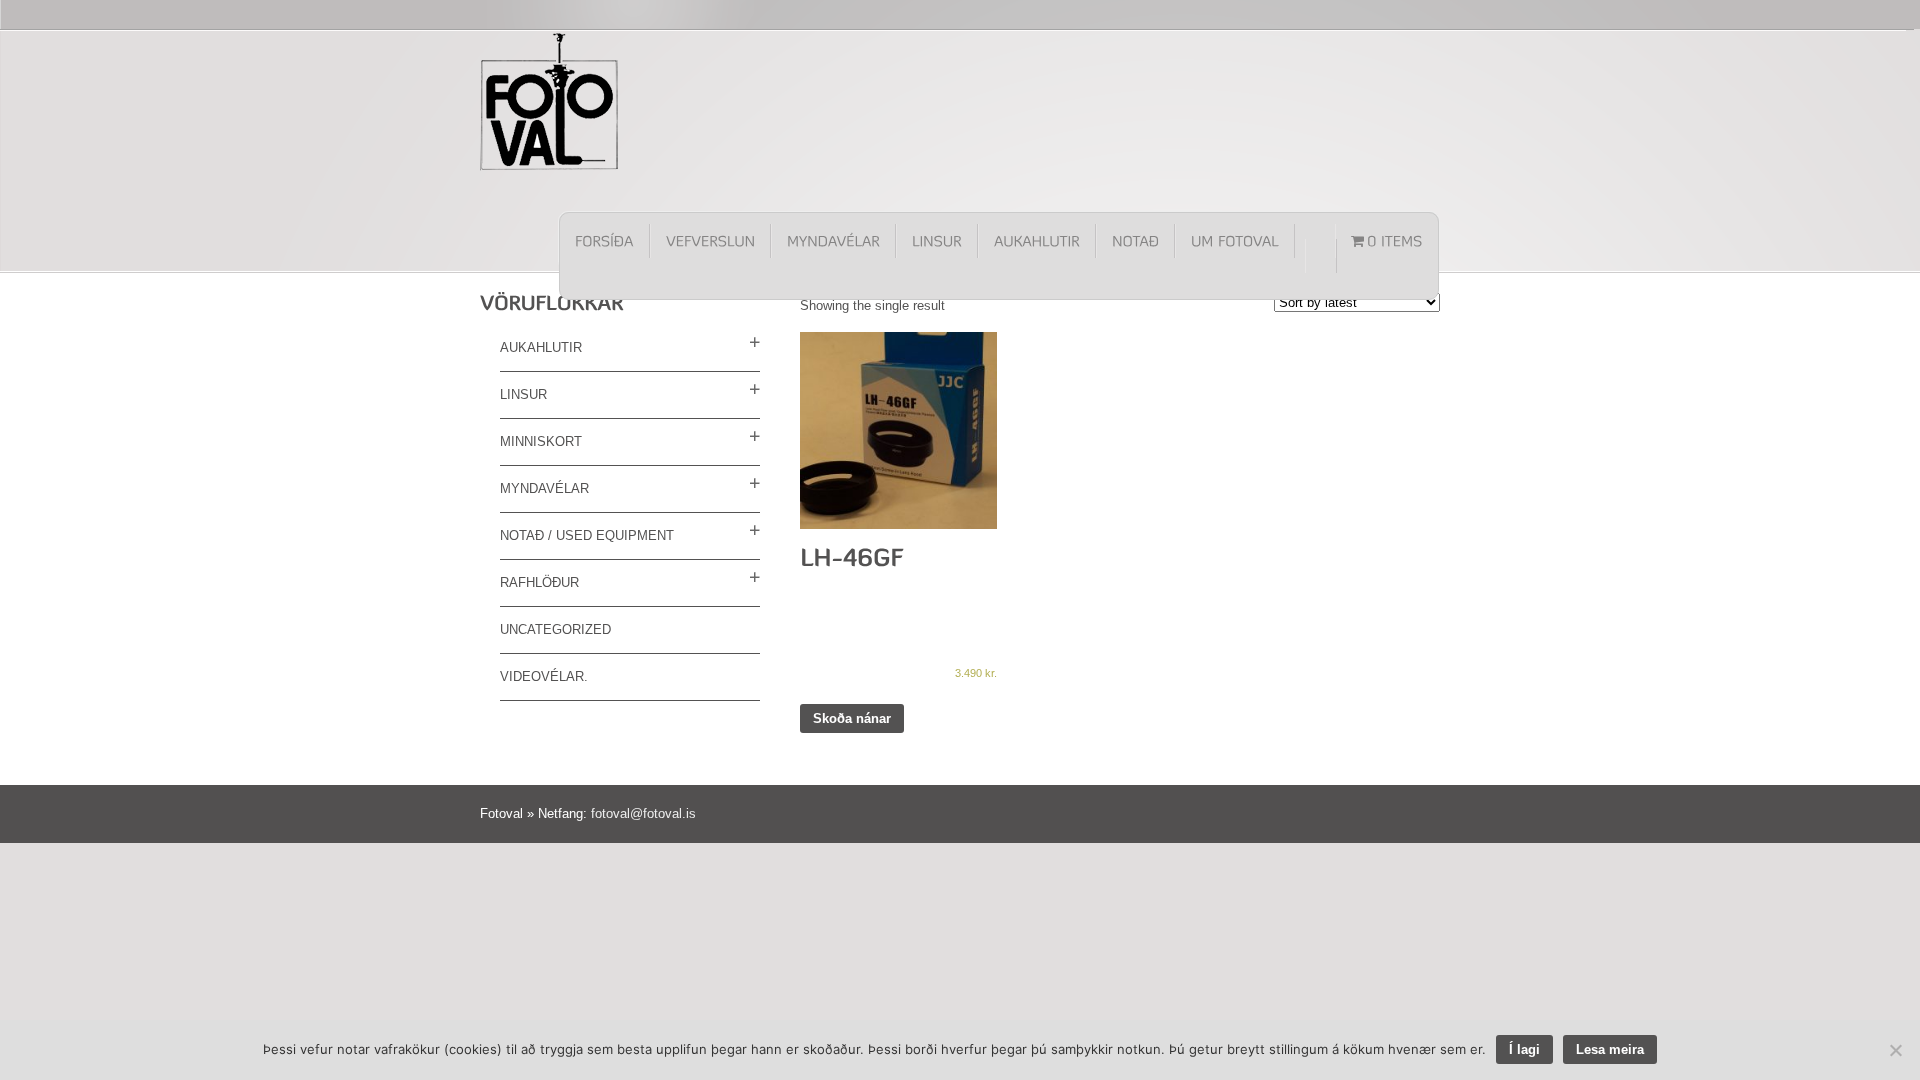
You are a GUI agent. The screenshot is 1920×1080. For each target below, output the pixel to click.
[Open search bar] (1321, 256)
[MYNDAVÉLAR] (833, 241)
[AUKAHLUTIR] (1037, 241)
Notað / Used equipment (587, 535)
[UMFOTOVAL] (1235, 241)
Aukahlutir (541, 347)
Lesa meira (1610, 1049)
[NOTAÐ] (1135, 241)
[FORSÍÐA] (605, 241)
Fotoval (550, 101)
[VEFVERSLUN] (710, 241)
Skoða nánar (852, 718)
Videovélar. (544, 676)
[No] (1895, 1050)
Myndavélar (544, 488)
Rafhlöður (539, 582)
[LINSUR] (937, 241)
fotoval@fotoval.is (643, 813)
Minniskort (541, 441)
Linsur (523, 394)
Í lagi (1524, 1049)
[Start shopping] (1387, 241)
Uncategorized (555, 629)
